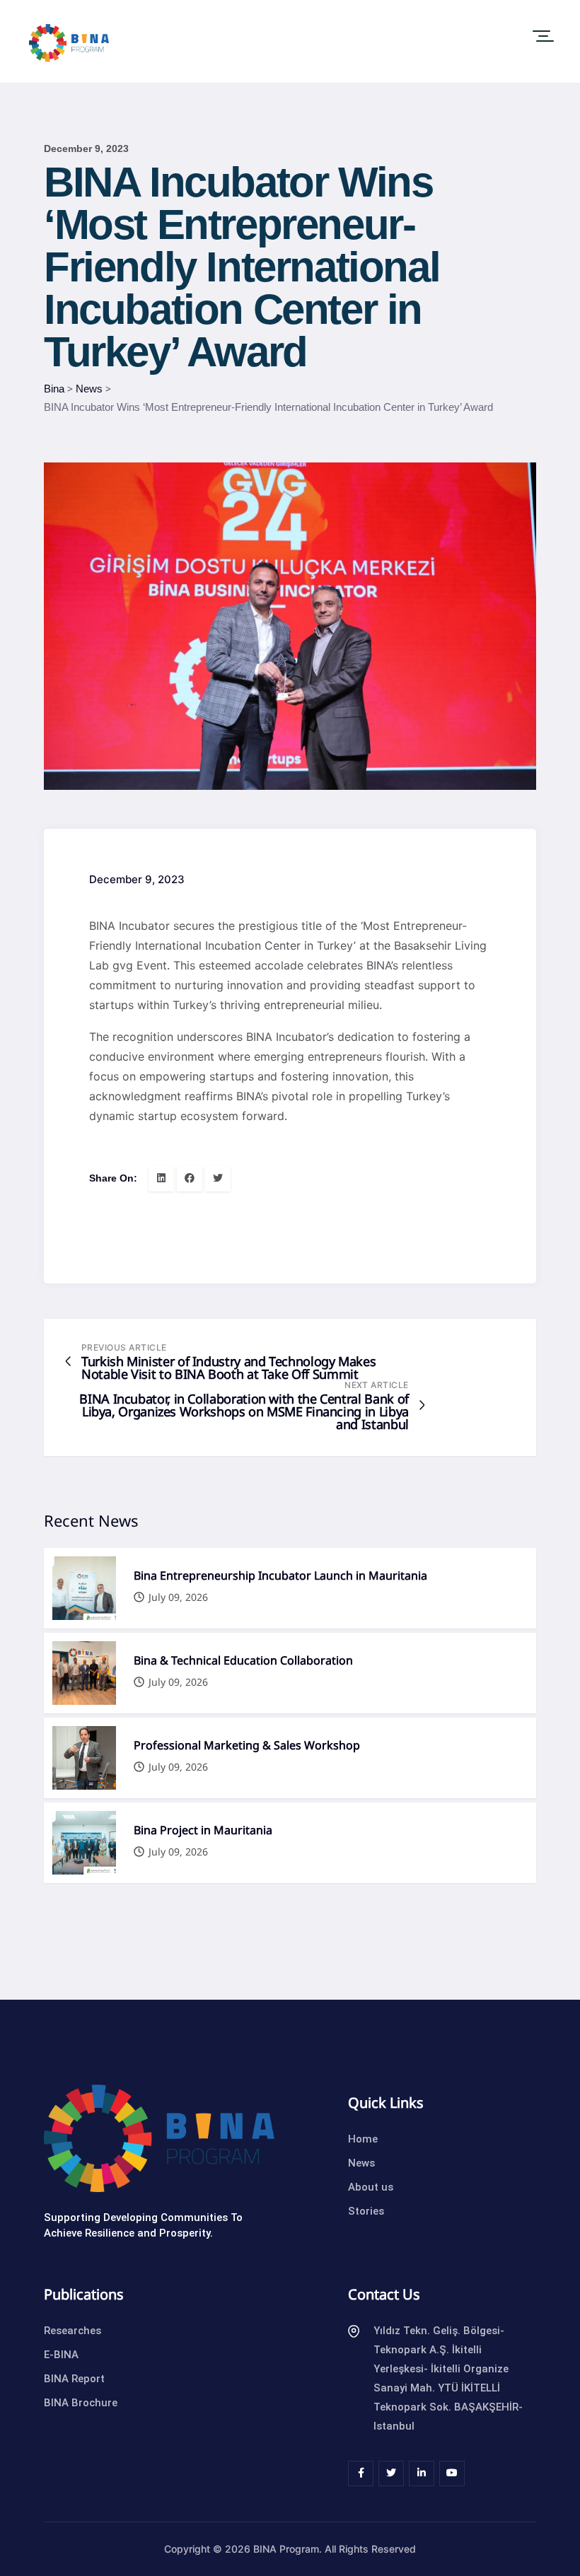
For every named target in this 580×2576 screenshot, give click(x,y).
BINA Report (74, 2379)
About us (371, 2187)
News (361, 2163)
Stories (366, 2211)
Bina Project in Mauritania (203, 1831)
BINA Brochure (81, 2403)
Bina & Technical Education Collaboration (243, 1661)
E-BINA (61, 2355)
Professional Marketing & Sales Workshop (247, 1746)
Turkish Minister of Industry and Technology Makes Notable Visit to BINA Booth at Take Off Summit (228, 1368)
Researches (72, 2331)
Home (363, 2139)
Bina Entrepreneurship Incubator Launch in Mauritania (280, 1576)
